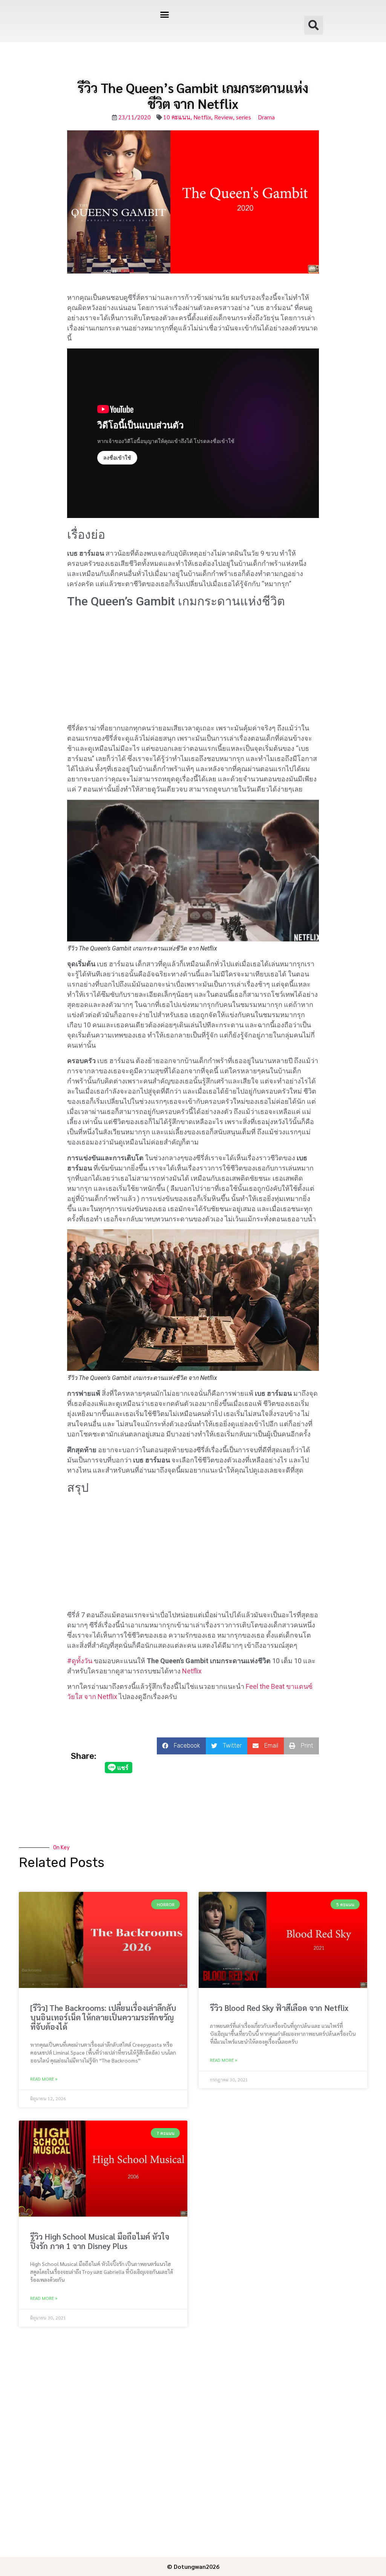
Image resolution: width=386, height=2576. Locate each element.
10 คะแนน (177, 117)
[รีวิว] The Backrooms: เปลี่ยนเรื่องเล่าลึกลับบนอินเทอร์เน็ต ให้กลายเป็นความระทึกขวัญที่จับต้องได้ (103, 2017)
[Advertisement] (193, 667)
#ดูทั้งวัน (80, 1661)
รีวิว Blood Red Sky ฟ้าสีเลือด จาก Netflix (279, 2008)
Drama (266, 117)
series (244, 117)
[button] (164, 15)
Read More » (44, 2079)
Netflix (202, 117)
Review (224, 117)
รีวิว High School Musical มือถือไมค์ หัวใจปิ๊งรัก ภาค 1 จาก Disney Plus (100, 2241)
